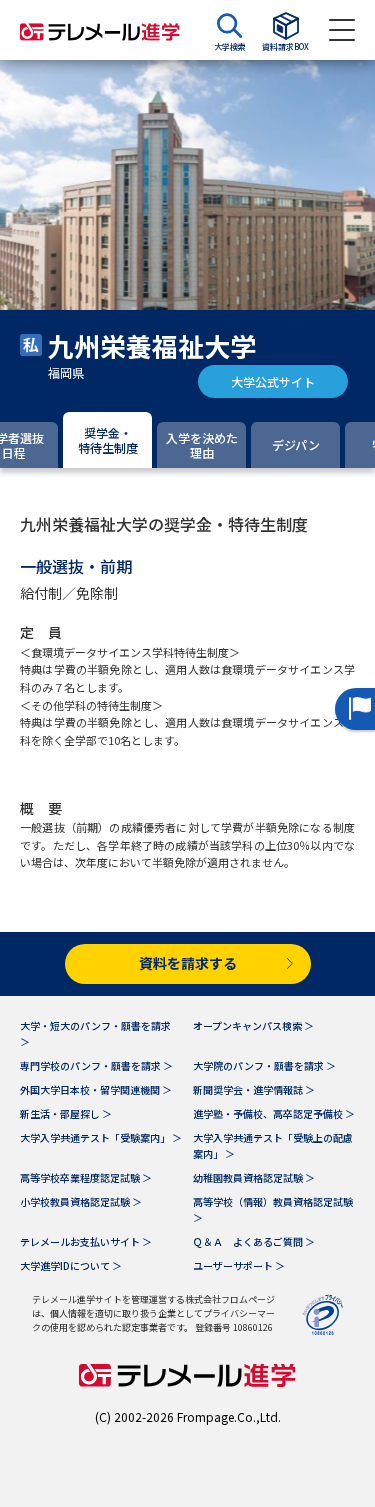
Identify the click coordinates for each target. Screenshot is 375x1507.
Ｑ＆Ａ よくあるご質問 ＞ (254, 1241)
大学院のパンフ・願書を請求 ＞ (264, 1065)
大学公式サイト (273, 381)
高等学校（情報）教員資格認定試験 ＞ (273, 1209)
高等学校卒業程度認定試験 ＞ (86, 1177)
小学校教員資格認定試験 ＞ (81, 1201)
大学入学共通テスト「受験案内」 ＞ (101, 1137)
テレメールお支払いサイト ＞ (86, 1241)
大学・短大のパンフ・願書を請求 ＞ (95, 1033)
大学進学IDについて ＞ (71, 1265)
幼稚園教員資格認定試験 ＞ (254, 1177)
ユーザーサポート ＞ (239, 1265)
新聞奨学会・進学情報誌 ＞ (254, 1089)
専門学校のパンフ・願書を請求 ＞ (96, 1065)
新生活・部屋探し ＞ (66, 1113)
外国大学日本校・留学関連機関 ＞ (96, 1089)
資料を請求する (188, 963)
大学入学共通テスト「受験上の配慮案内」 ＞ (273, 1145)
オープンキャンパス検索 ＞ (253, 1025)
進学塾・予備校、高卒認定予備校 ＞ (274, 1113)
